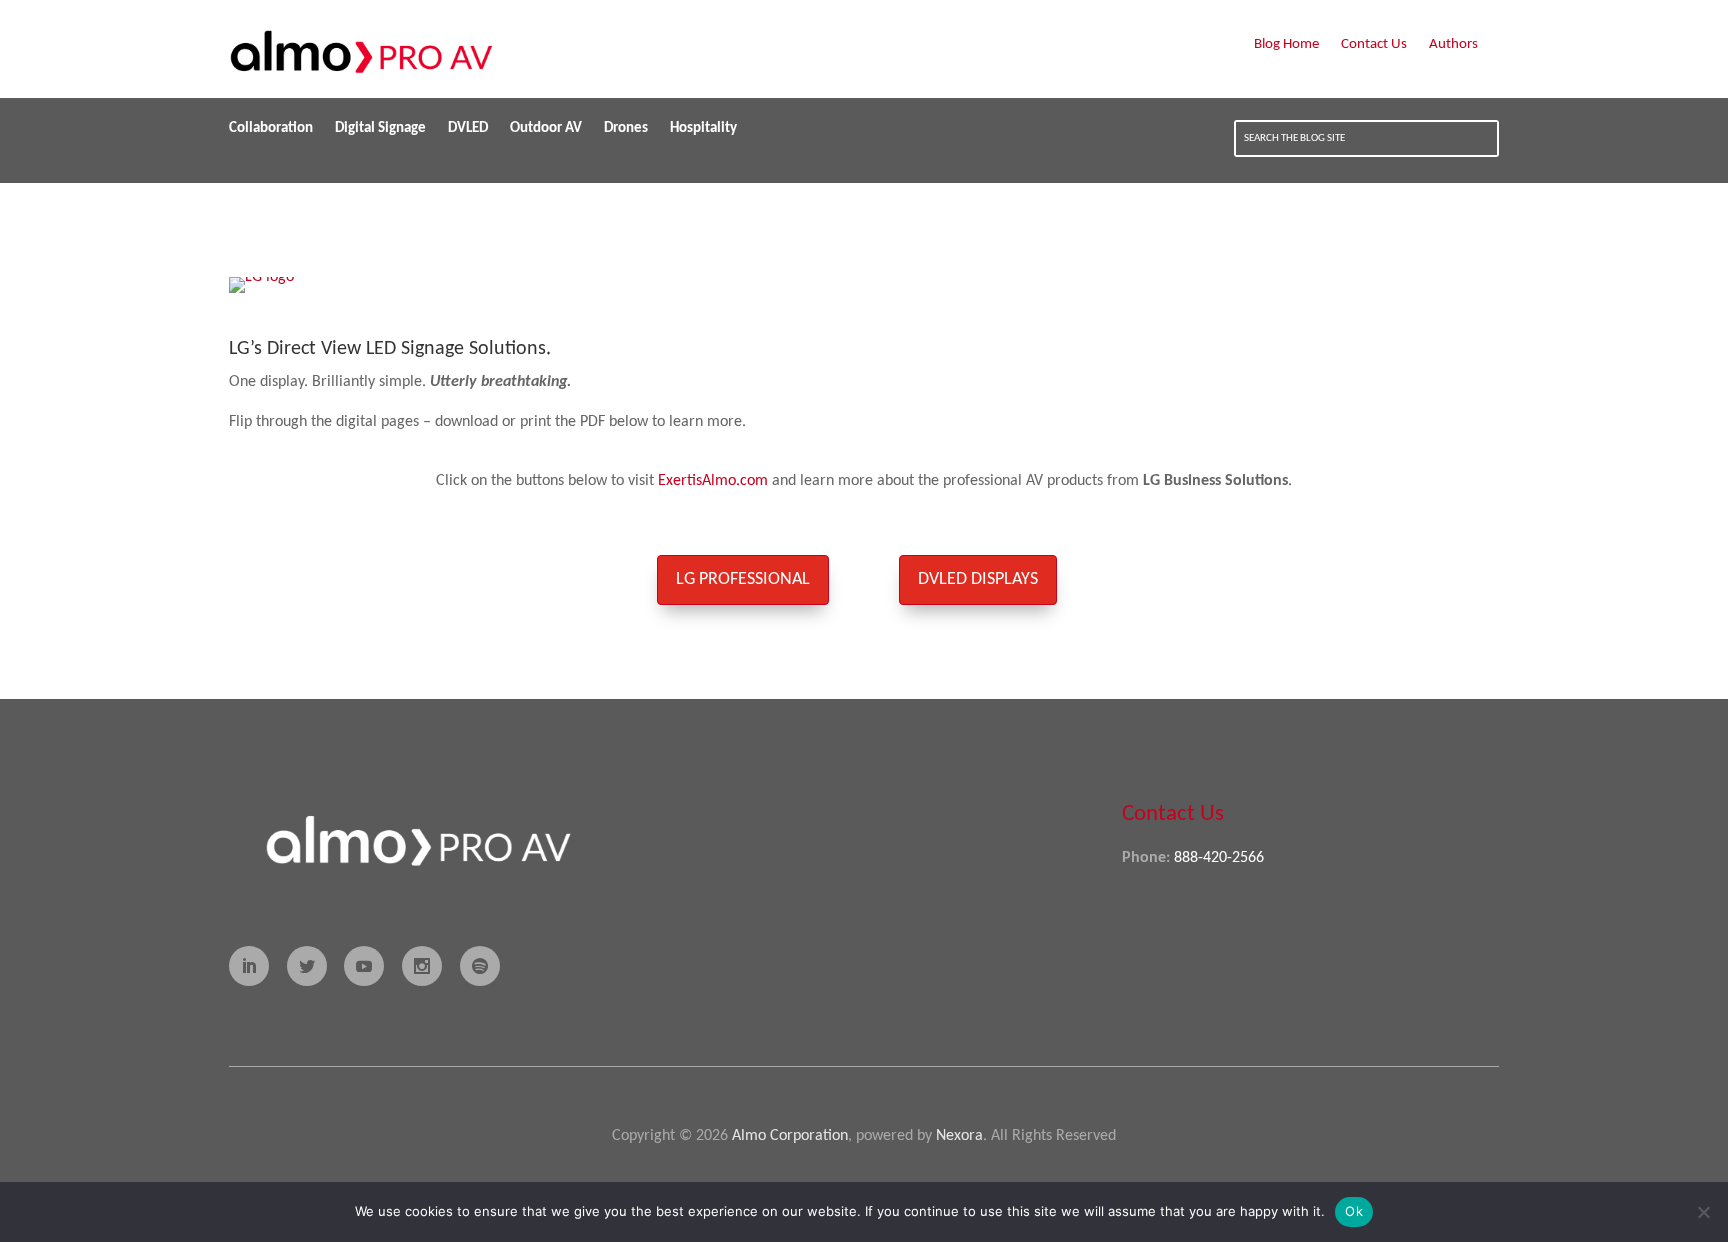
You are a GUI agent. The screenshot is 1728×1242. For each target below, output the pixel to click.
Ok (1354, 1211)
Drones (626, 129)
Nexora (959, 1136)
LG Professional (743, 579)
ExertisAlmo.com (713, 481)
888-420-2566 (1219, 858)
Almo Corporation (790, 1136)
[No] (1703, 1212)
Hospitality (703, 129)
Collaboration (271, 129)
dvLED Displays (978, 579)
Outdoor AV (546, 129)
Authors (1453, 45)
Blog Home (1286, 45)
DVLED (468, 129)
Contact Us (1374, 45)
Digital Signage (380, 129)
